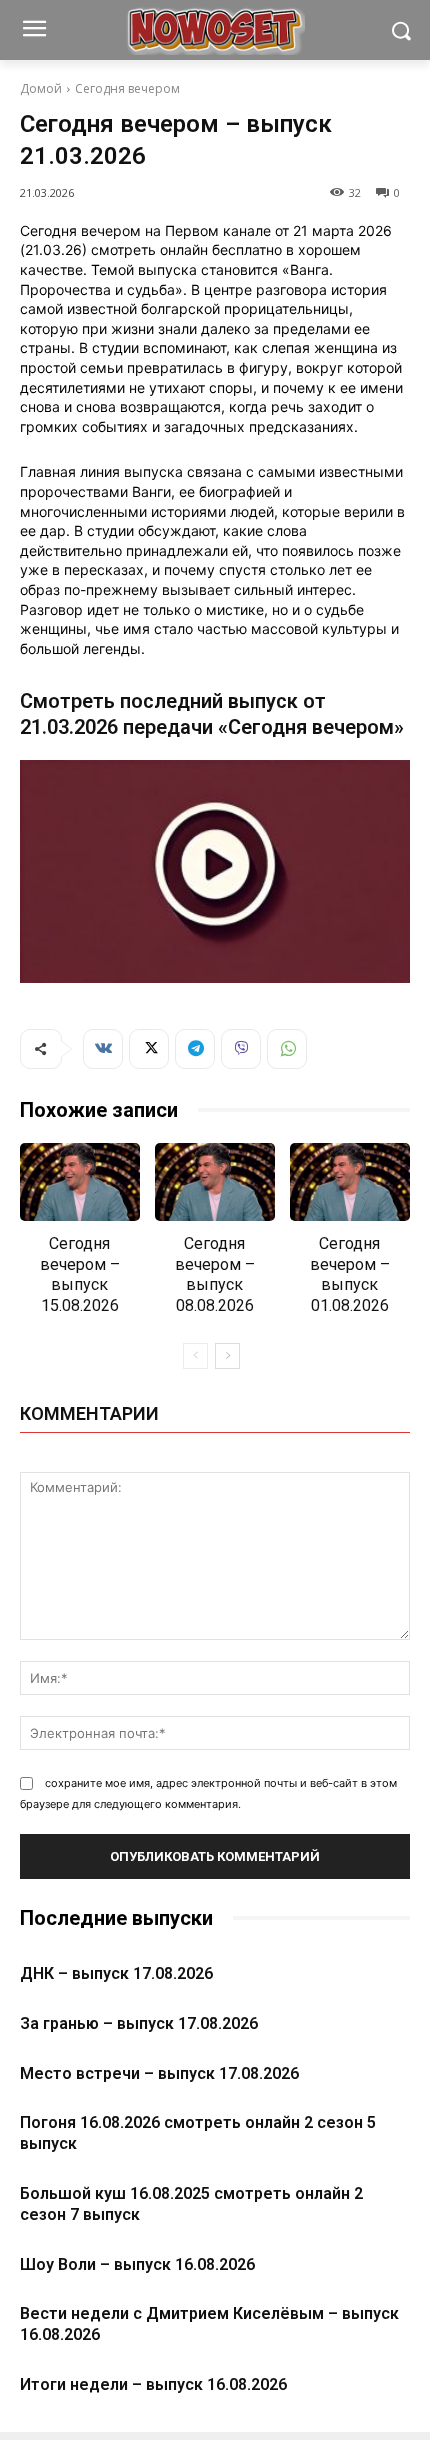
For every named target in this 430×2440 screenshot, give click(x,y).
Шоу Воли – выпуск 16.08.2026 (137, 2264)
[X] (149, 1049)
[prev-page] (195, 1356)
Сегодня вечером (127, 88)
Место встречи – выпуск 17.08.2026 (159, 2073)
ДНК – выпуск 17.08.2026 (116, 1973)
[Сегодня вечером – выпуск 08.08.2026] (215, 1182)
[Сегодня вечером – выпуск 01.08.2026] (350, 1182)
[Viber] (241, 1049)
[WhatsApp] (287, 1049)
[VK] (103, 1049)
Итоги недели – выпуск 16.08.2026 (153, 2384)
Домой (41, 88)
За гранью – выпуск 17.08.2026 (139, 2023)
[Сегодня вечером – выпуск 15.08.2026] (80, 1182)
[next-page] (227, 1356)
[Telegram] (195, 1049)
